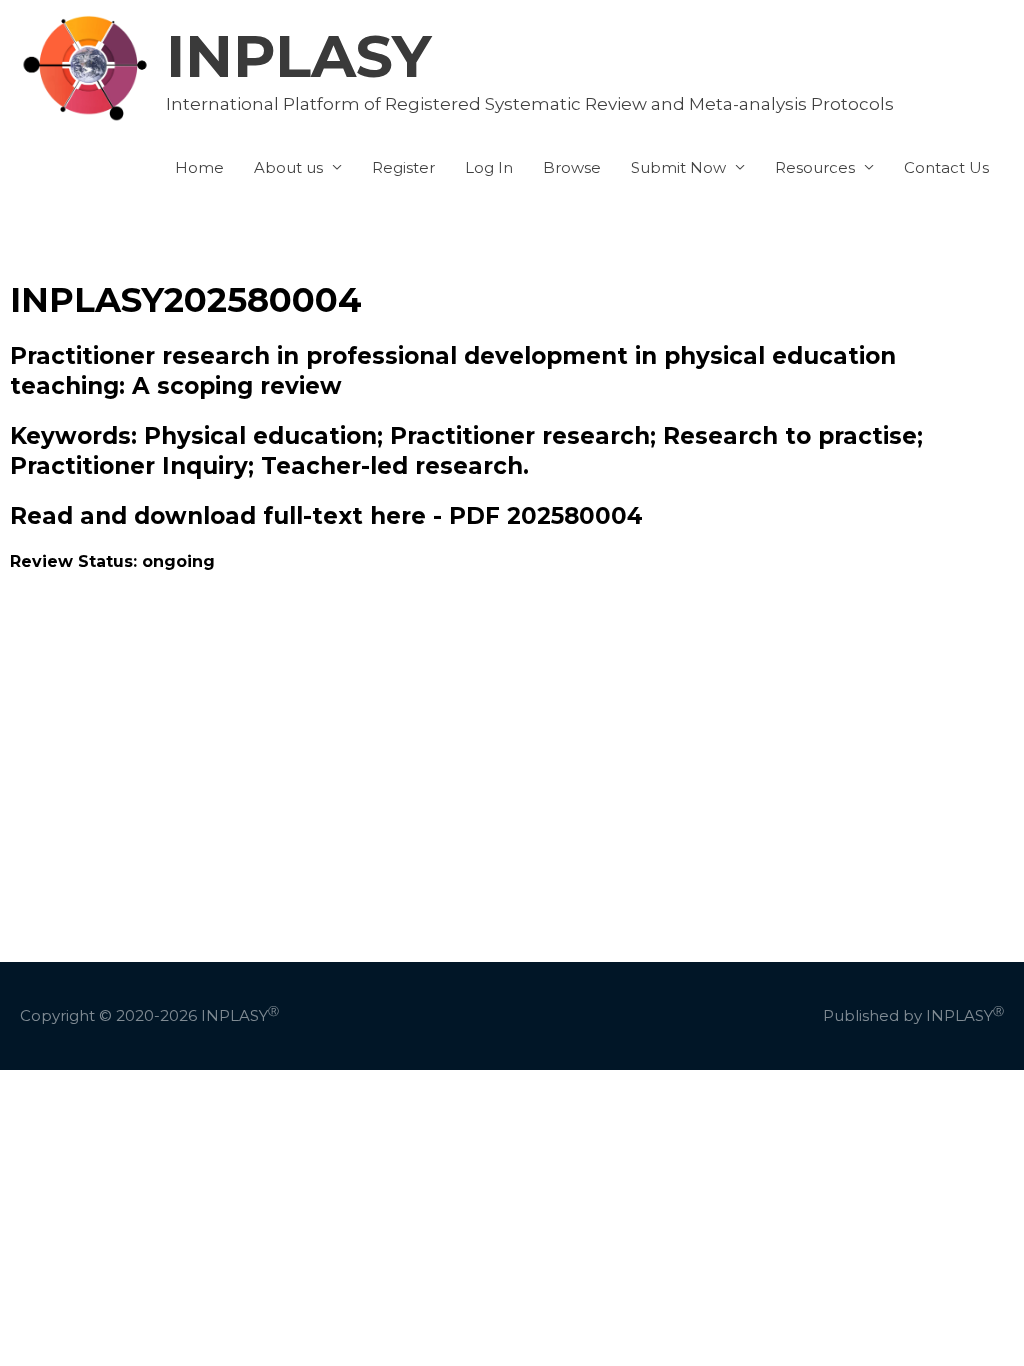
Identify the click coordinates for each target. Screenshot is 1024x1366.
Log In (489, 167)
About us (288, 167)
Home (199, 167)
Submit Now (678, 167)
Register (403, 167)
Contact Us (946, 167)
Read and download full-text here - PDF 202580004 (326, 516)
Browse (572, 167)
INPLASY (299, 56)
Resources (815, 167)
